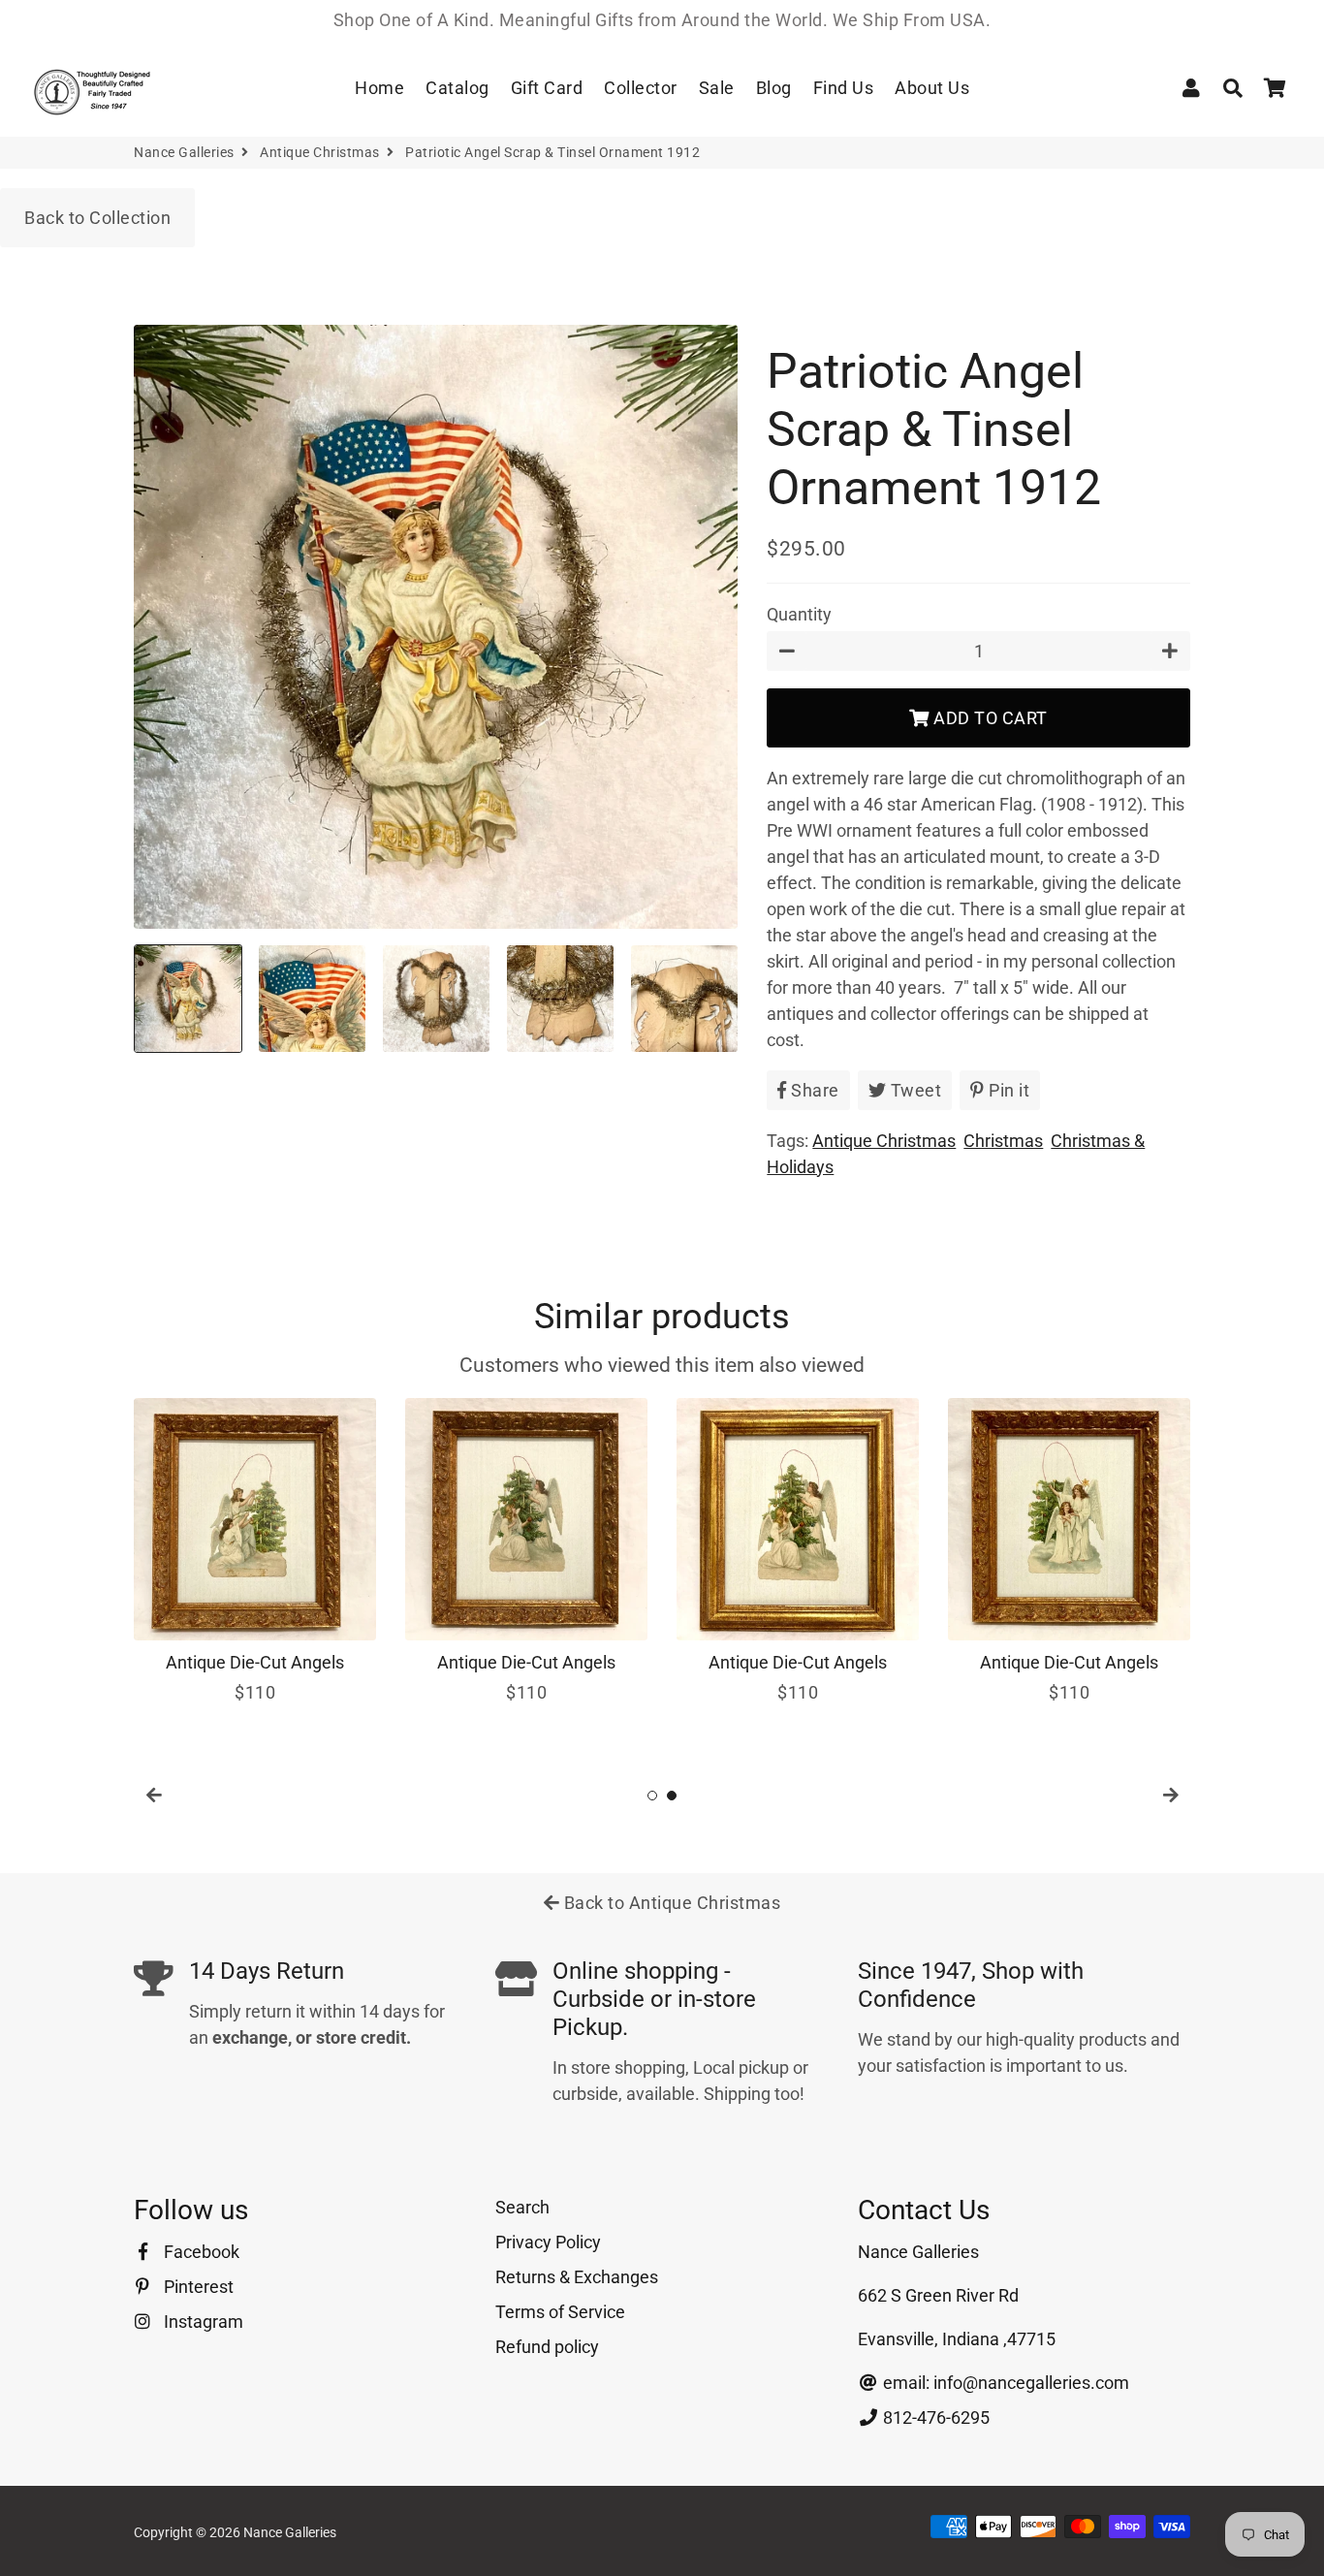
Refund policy (547, 2347)
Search (522, 2207)
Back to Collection (97, 218)
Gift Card (547, 88)
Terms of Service (560, 2312)
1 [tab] (652, 1796)
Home (379, 88)
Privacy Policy (548, 2242)
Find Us (844, 88)
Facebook (200, 2252)
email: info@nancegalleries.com (1004, 2383)
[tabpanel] (255, 1552)
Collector (641, 88)
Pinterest (197, 2287)
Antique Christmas (320, 152)
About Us (932, 88)
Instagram (202, 2322)
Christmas (1003, 1141)
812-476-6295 (934, 2417)
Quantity (799, 614)
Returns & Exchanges (577, 2277)
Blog (774, 88)
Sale (717, 88)
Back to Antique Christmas (670, 1903)
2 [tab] (672, 1796)
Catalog (457, 88)
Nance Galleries (184, 152)
